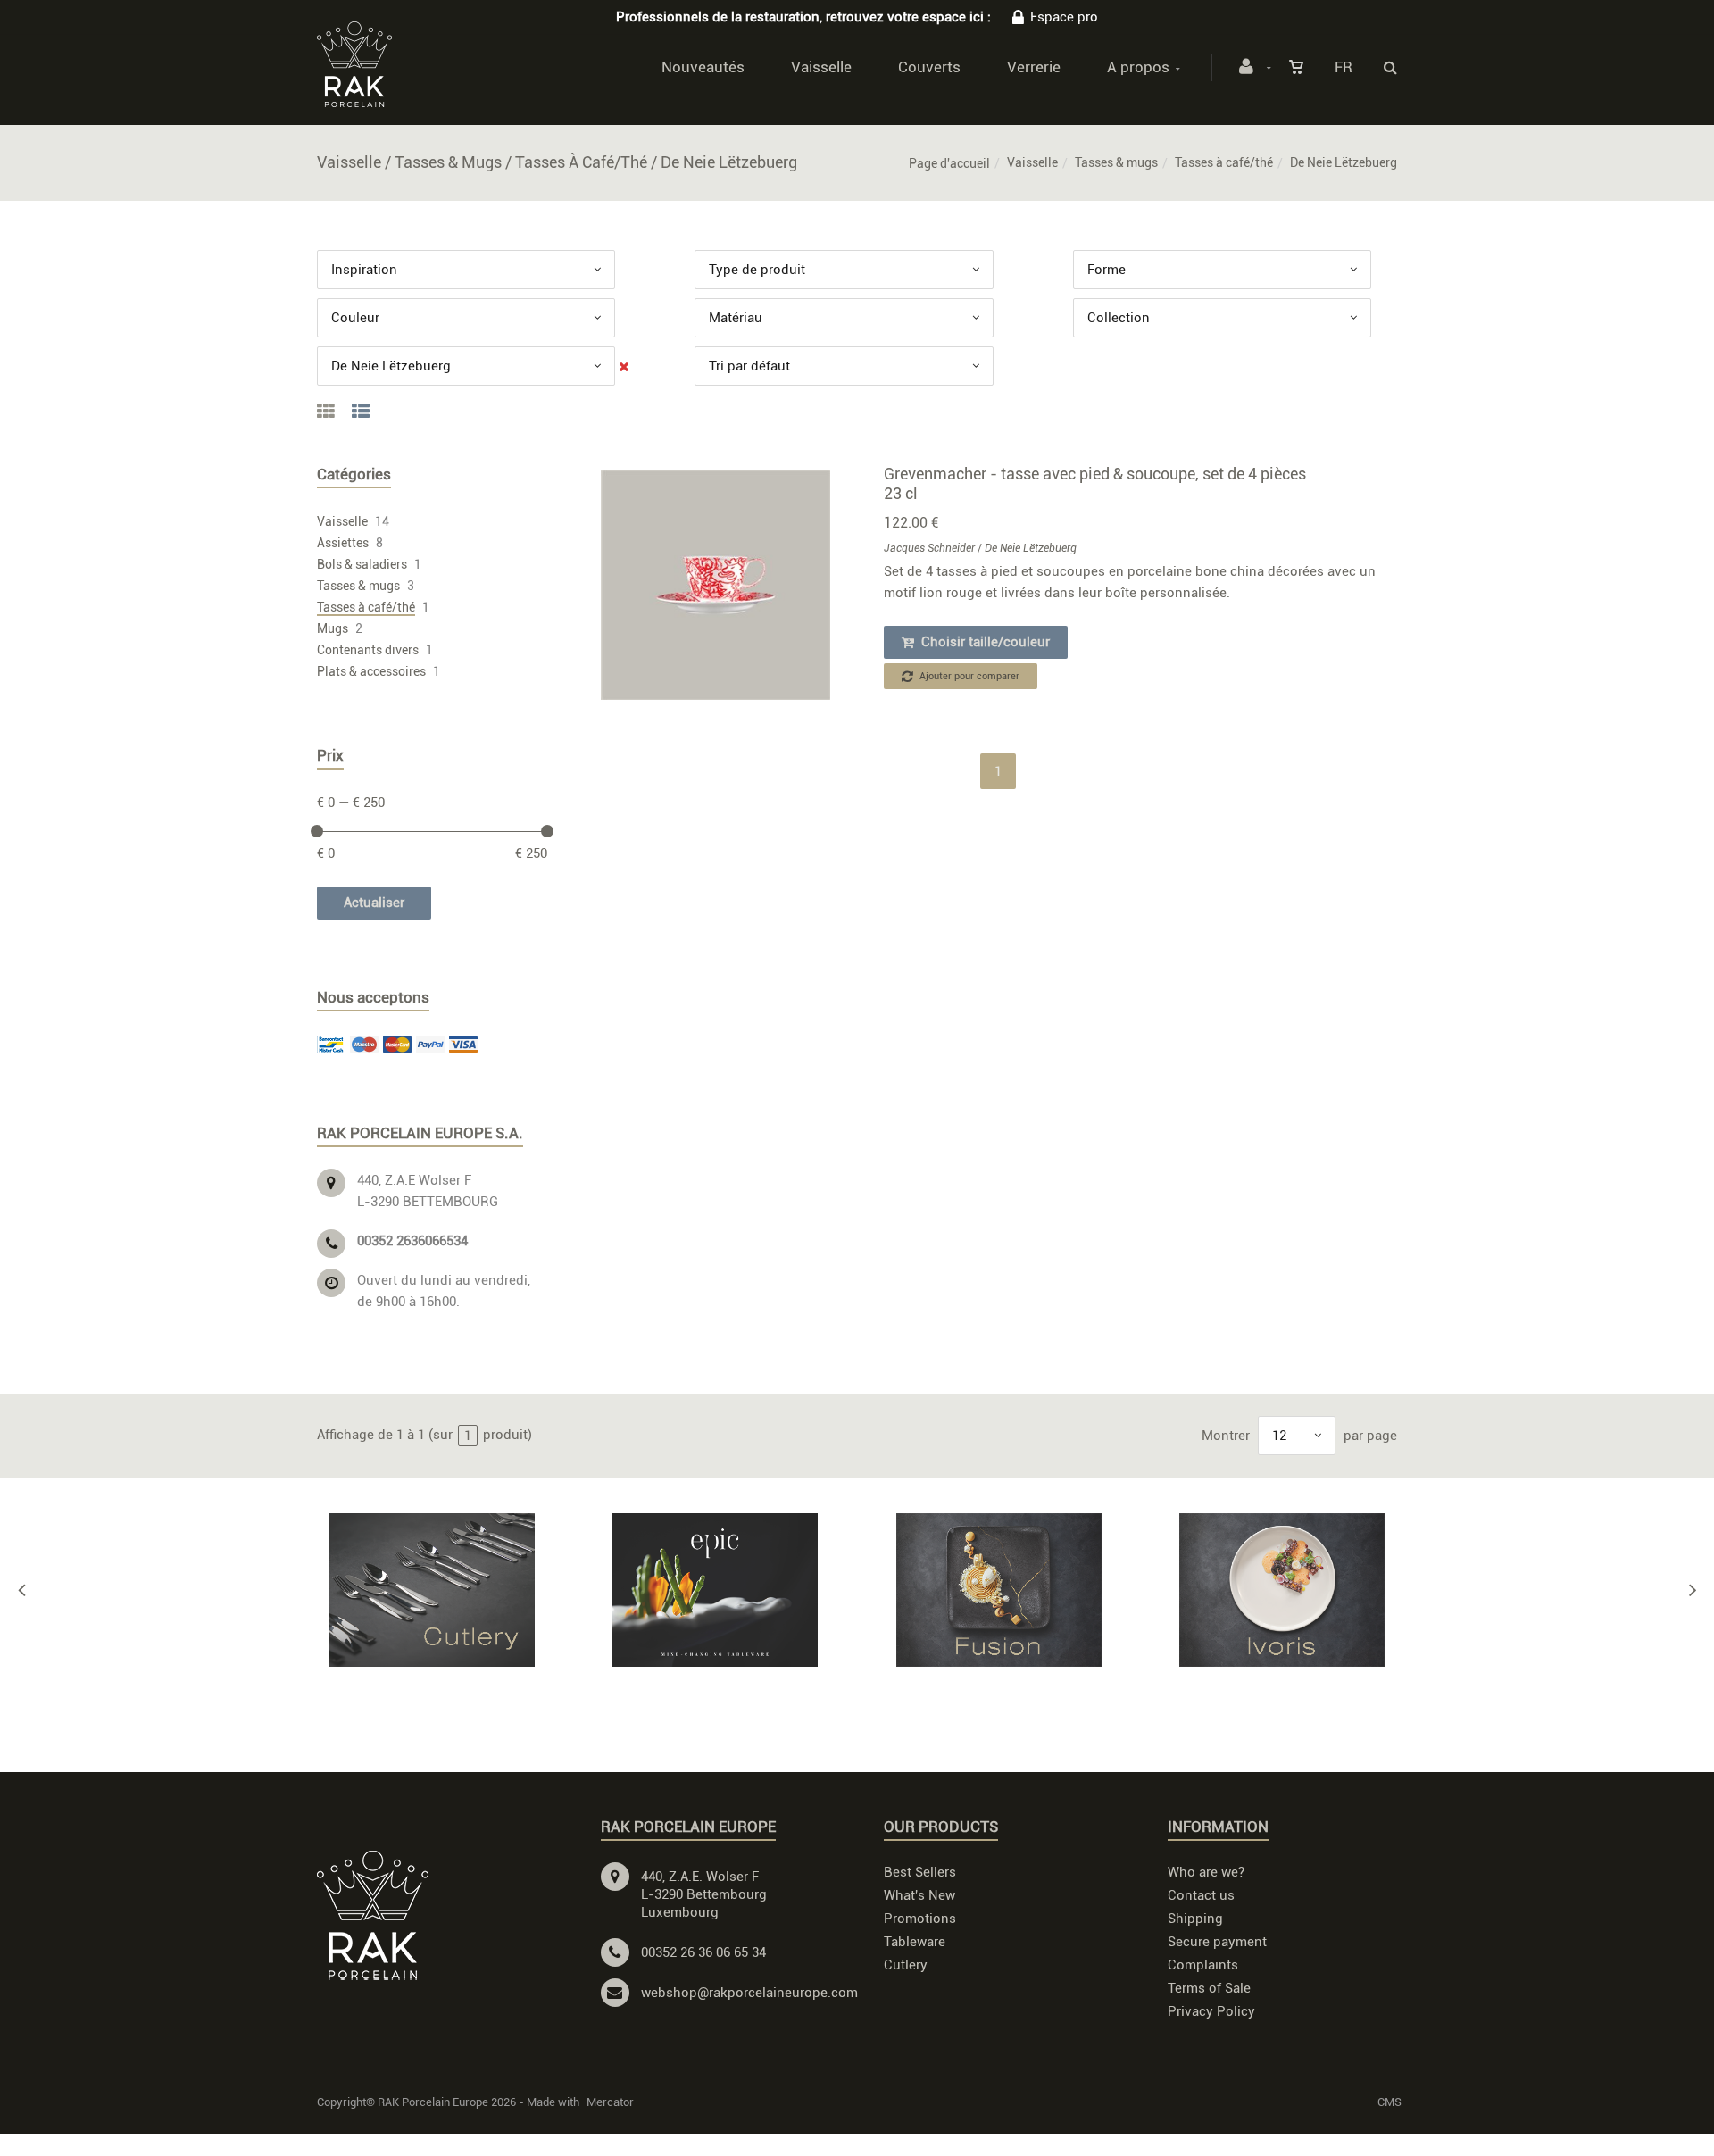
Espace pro (1064, 17)
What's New (919, 1895)
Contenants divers (368, 650)
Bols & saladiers (362, 564)
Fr (1344, 67)
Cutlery (906, 1965)
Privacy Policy (1211, 2011)
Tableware (915, 1942)
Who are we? (1206, 1872)
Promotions (920, 1919)
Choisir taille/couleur (984, 642)
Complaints (1203, 1965)
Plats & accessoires (371, 671)
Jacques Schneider (929, 548)
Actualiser (374, 903)
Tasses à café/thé (1224, 162)
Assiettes (343, 543)
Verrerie (1034, 67)
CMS (1390, 2102)
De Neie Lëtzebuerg (1031, 548)
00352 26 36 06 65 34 (703, 1952)
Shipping (1195, 1919)
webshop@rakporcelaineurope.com (749, 1993)
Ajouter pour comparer (968, 676)
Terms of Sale (1209, 1988)
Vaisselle (821, 67)
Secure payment (1217, 1942)
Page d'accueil (949, 163)
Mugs (333, 628)
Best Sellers (920, 1872)
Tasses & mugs (1116, 162)
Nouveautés (703, 67)
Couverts (929, 67)
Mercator (610, 2102)
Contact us (1201, 1895)
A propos (1138, 67)
